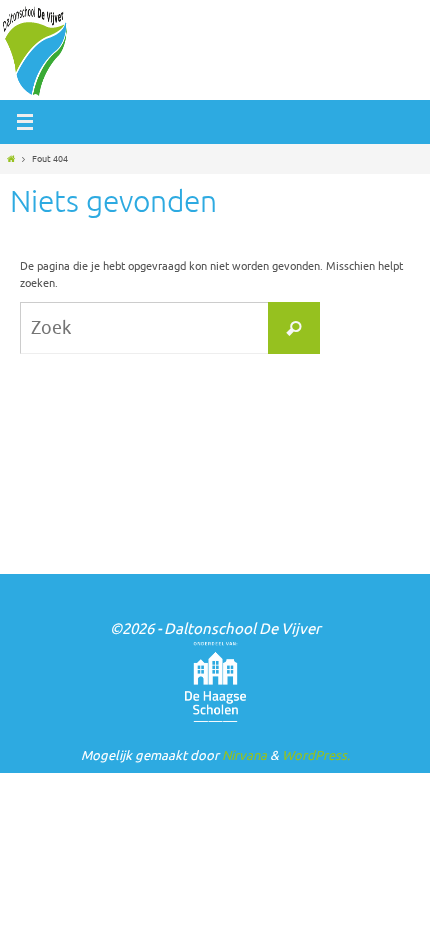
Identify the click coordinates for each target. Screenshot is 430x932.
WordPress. (316, 755)
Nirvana (244, 755)
